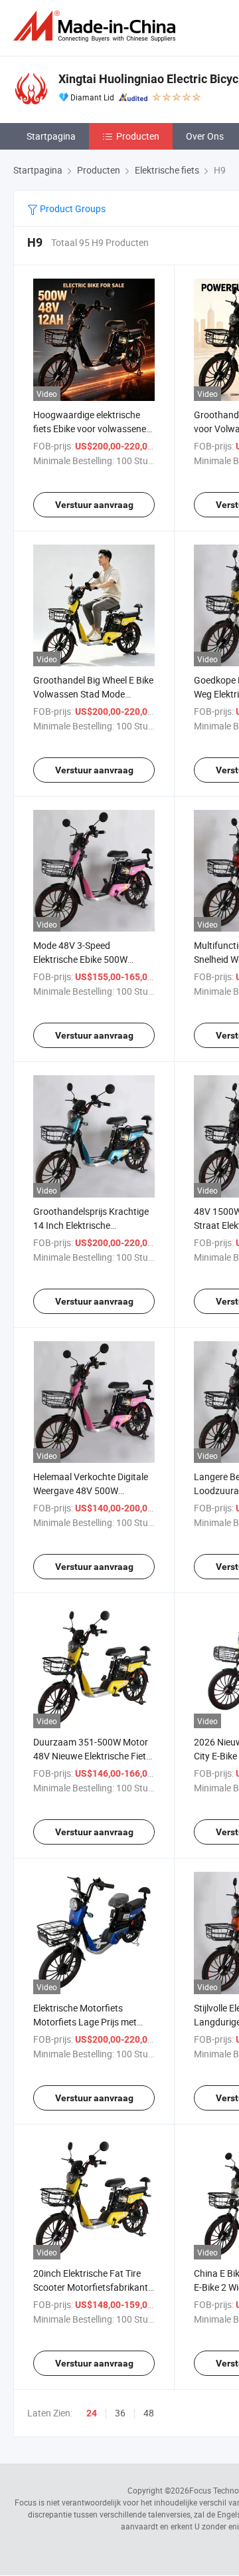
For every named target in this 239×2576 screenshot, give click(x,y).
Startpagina (51, 136)
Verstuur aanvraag (94, 505)
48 (149, 2413)
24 (92, 2413)
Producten (138, 136)
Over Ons (205, 136)
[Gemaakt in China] (97, 26)
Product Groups (72, 208)
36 (120, 2413)
